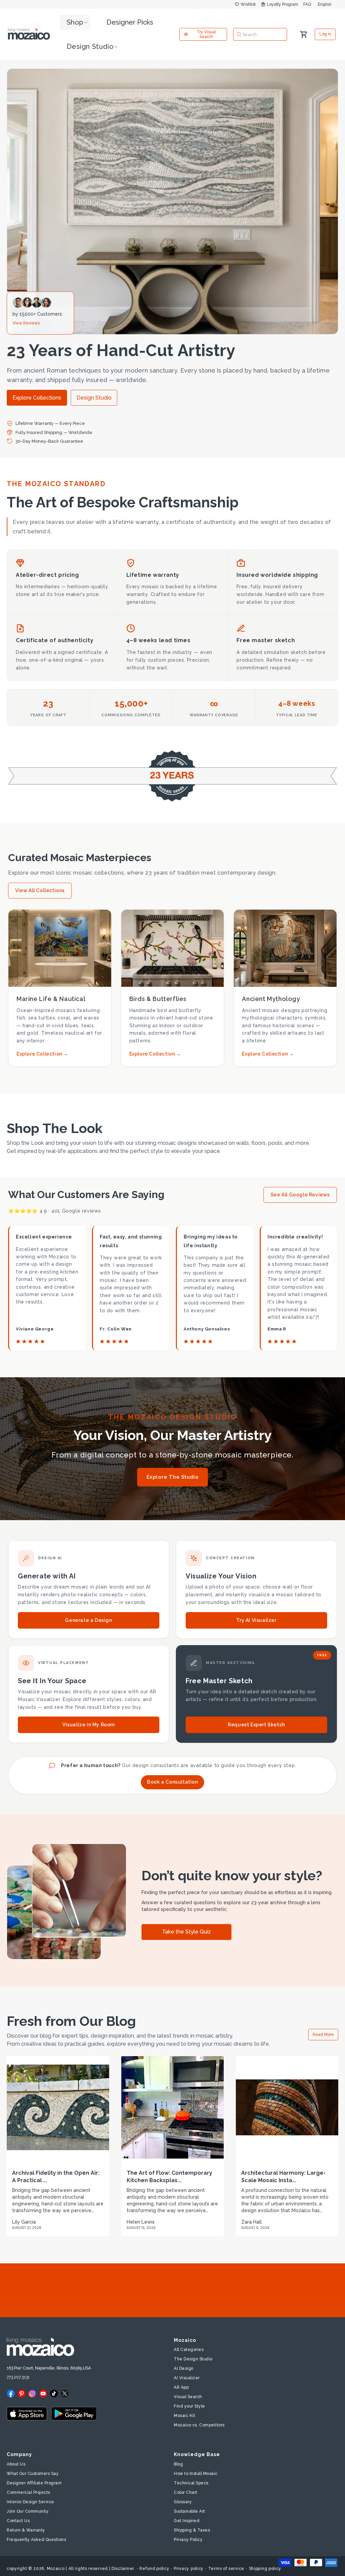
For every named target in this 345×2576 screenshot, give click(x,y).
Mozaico (56, 2569)
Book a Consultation (172, 1782)
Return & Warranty (26, 2530)
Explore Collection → (42, 1054)
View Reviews (26, 323)
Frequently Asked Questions (36, 2540)
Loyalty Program (283, 4)
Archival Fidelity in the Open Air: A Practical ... (56, 2177)
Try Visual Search (206, 34)
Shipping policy (265, 2569)
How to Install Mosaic (196, 2474)
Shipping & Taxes (192, 2530)
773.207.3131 (18, 2377)
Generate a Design (88, 1620)
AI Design (184, 2368)
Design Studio (94, 398)
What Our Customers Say (33, 2474)
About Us (16, 2464)
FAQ (307, 4)
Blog (178, 2464)
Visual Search (188, 2397)
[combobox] (260, 34)
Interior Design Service (30, 2502)
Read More (323, 2035)
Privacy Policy (188, 2540)
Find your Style (190, 2406)
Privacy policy (189, 2569)
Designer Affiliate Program (34, 2483)
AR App (181, 2387)
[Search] (239, 34)
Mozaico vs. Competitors (199, 2425)
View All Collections (40, 890)
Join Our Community (28, 2511)
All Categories (189, 2350)
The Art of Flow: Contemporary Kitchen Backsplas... (169, 2177)
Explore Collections (37, 398)
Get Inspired (187, 2521)
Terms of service (226, 2569)
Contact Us (18, 2521)
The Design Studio (193, 2359)
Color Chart (186, 2492)
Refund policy (154, 2569)
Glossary (183, 2502)
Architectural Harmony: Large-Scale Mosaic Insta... (284, 2177)
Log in (325, 34)
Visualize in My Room (89, 1725)
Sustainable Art (190, 2511)
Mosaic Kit (184, 2416)
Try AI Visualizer (256, 1620)
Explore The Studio (173, 1477)
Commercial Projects (28, 2492)
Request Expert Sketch (256, 1725)
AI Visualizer (187, 2378)
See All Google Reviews (300, 1195)
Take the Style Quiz (186, 1932)
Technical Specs (191, 2483)
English (325, 4)
